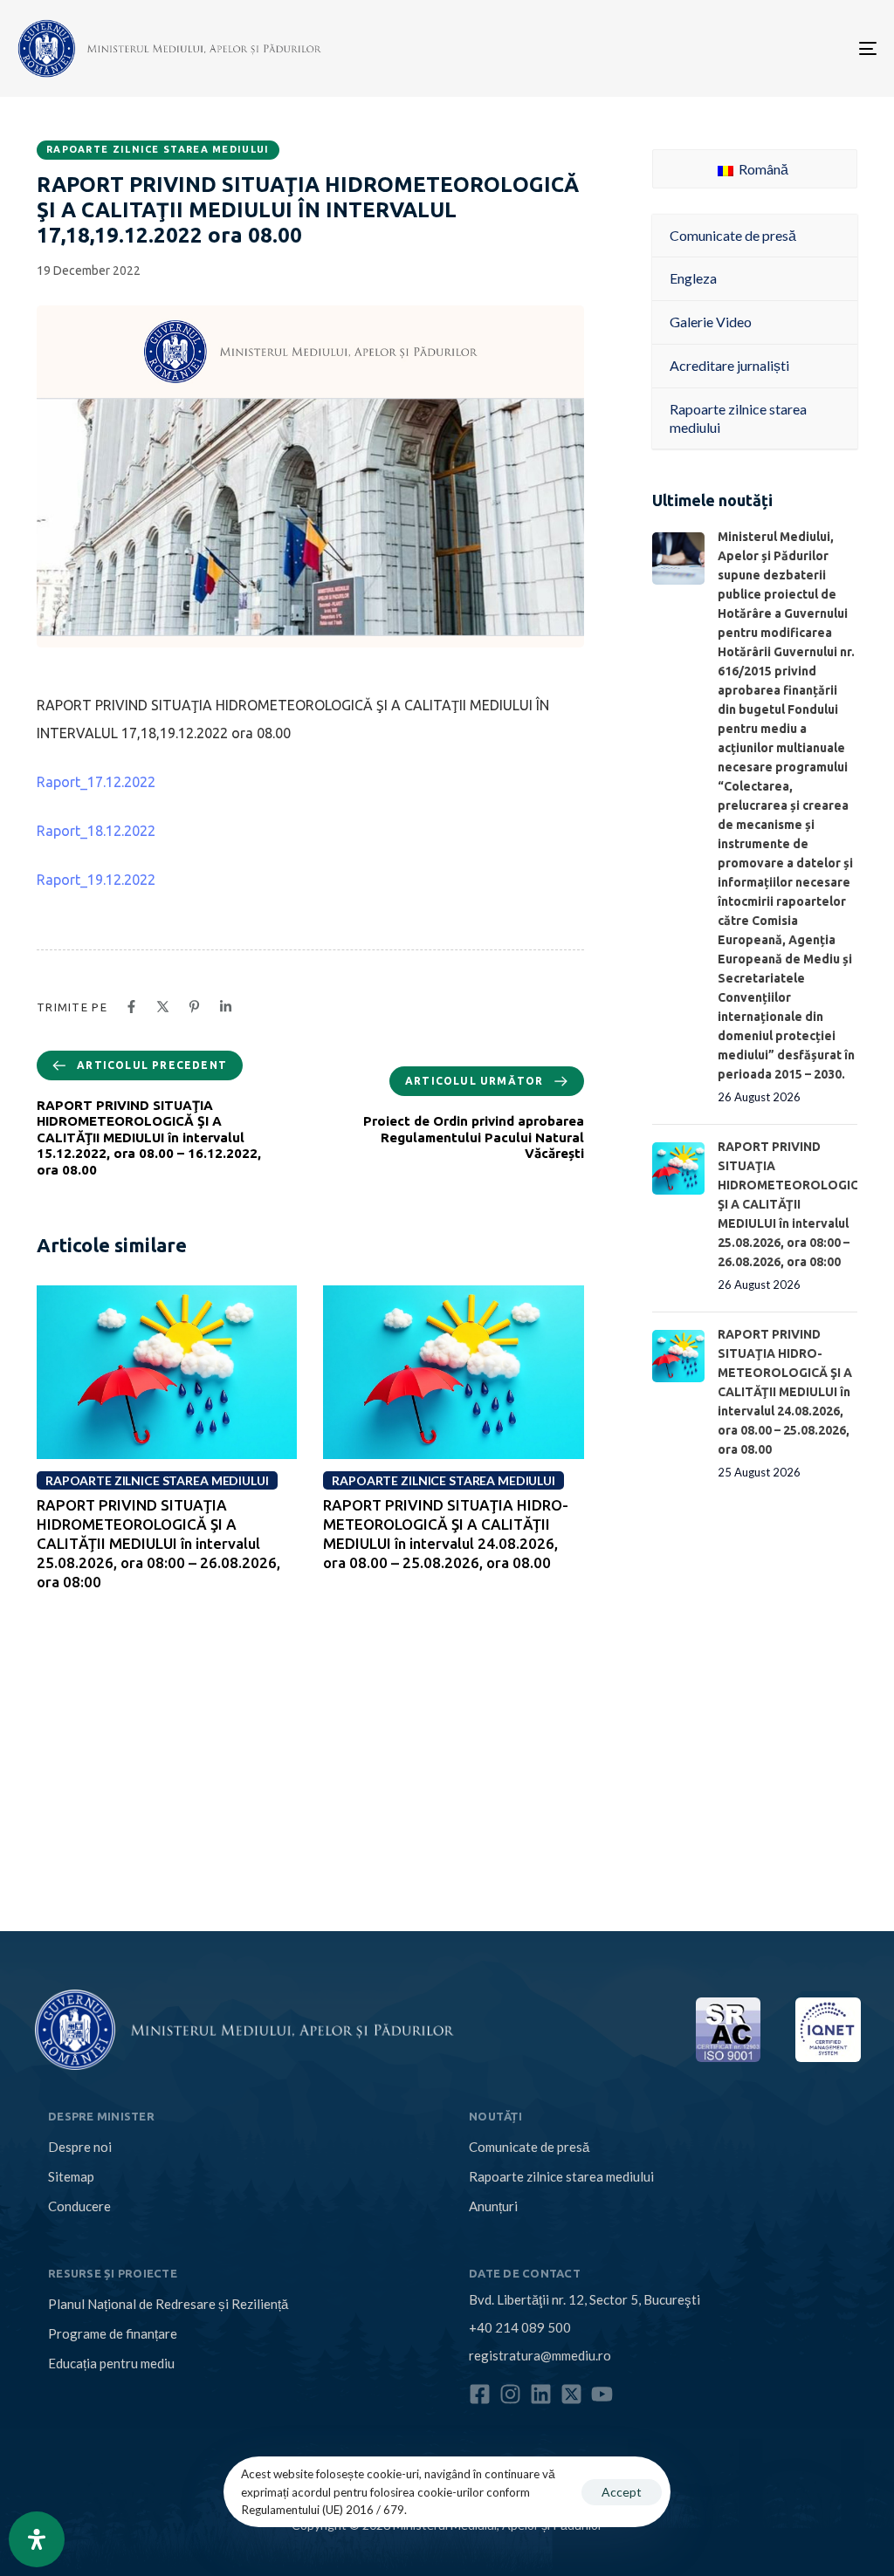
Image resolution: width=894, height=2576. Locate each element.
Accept (622, 2492)
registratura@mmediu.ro (540, 2355)
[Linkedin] (541, 2394)
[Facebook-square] (480, 2394)
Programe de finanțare (113, 2333)
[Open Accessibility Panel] (37, 2539)
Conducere (79, 2206)
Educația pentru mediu (111, 2363)
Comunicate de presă (529, 2147)
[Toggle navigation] (733, 48)
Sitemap (71, 2176)
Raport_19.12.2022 (96, 880)
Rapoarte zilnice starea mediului (158, 149)
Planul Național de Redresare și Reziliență (168, 2304)
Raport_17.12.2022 (96, 782)
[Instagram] (510, 2394)
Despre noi (80, 2147)
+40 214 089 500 (520, 2327)
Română (762, 169)
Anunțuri (493, 2206)
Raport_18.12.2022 (96, 831)
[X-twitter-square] (571, 2394)
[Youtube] (602, 2394)
